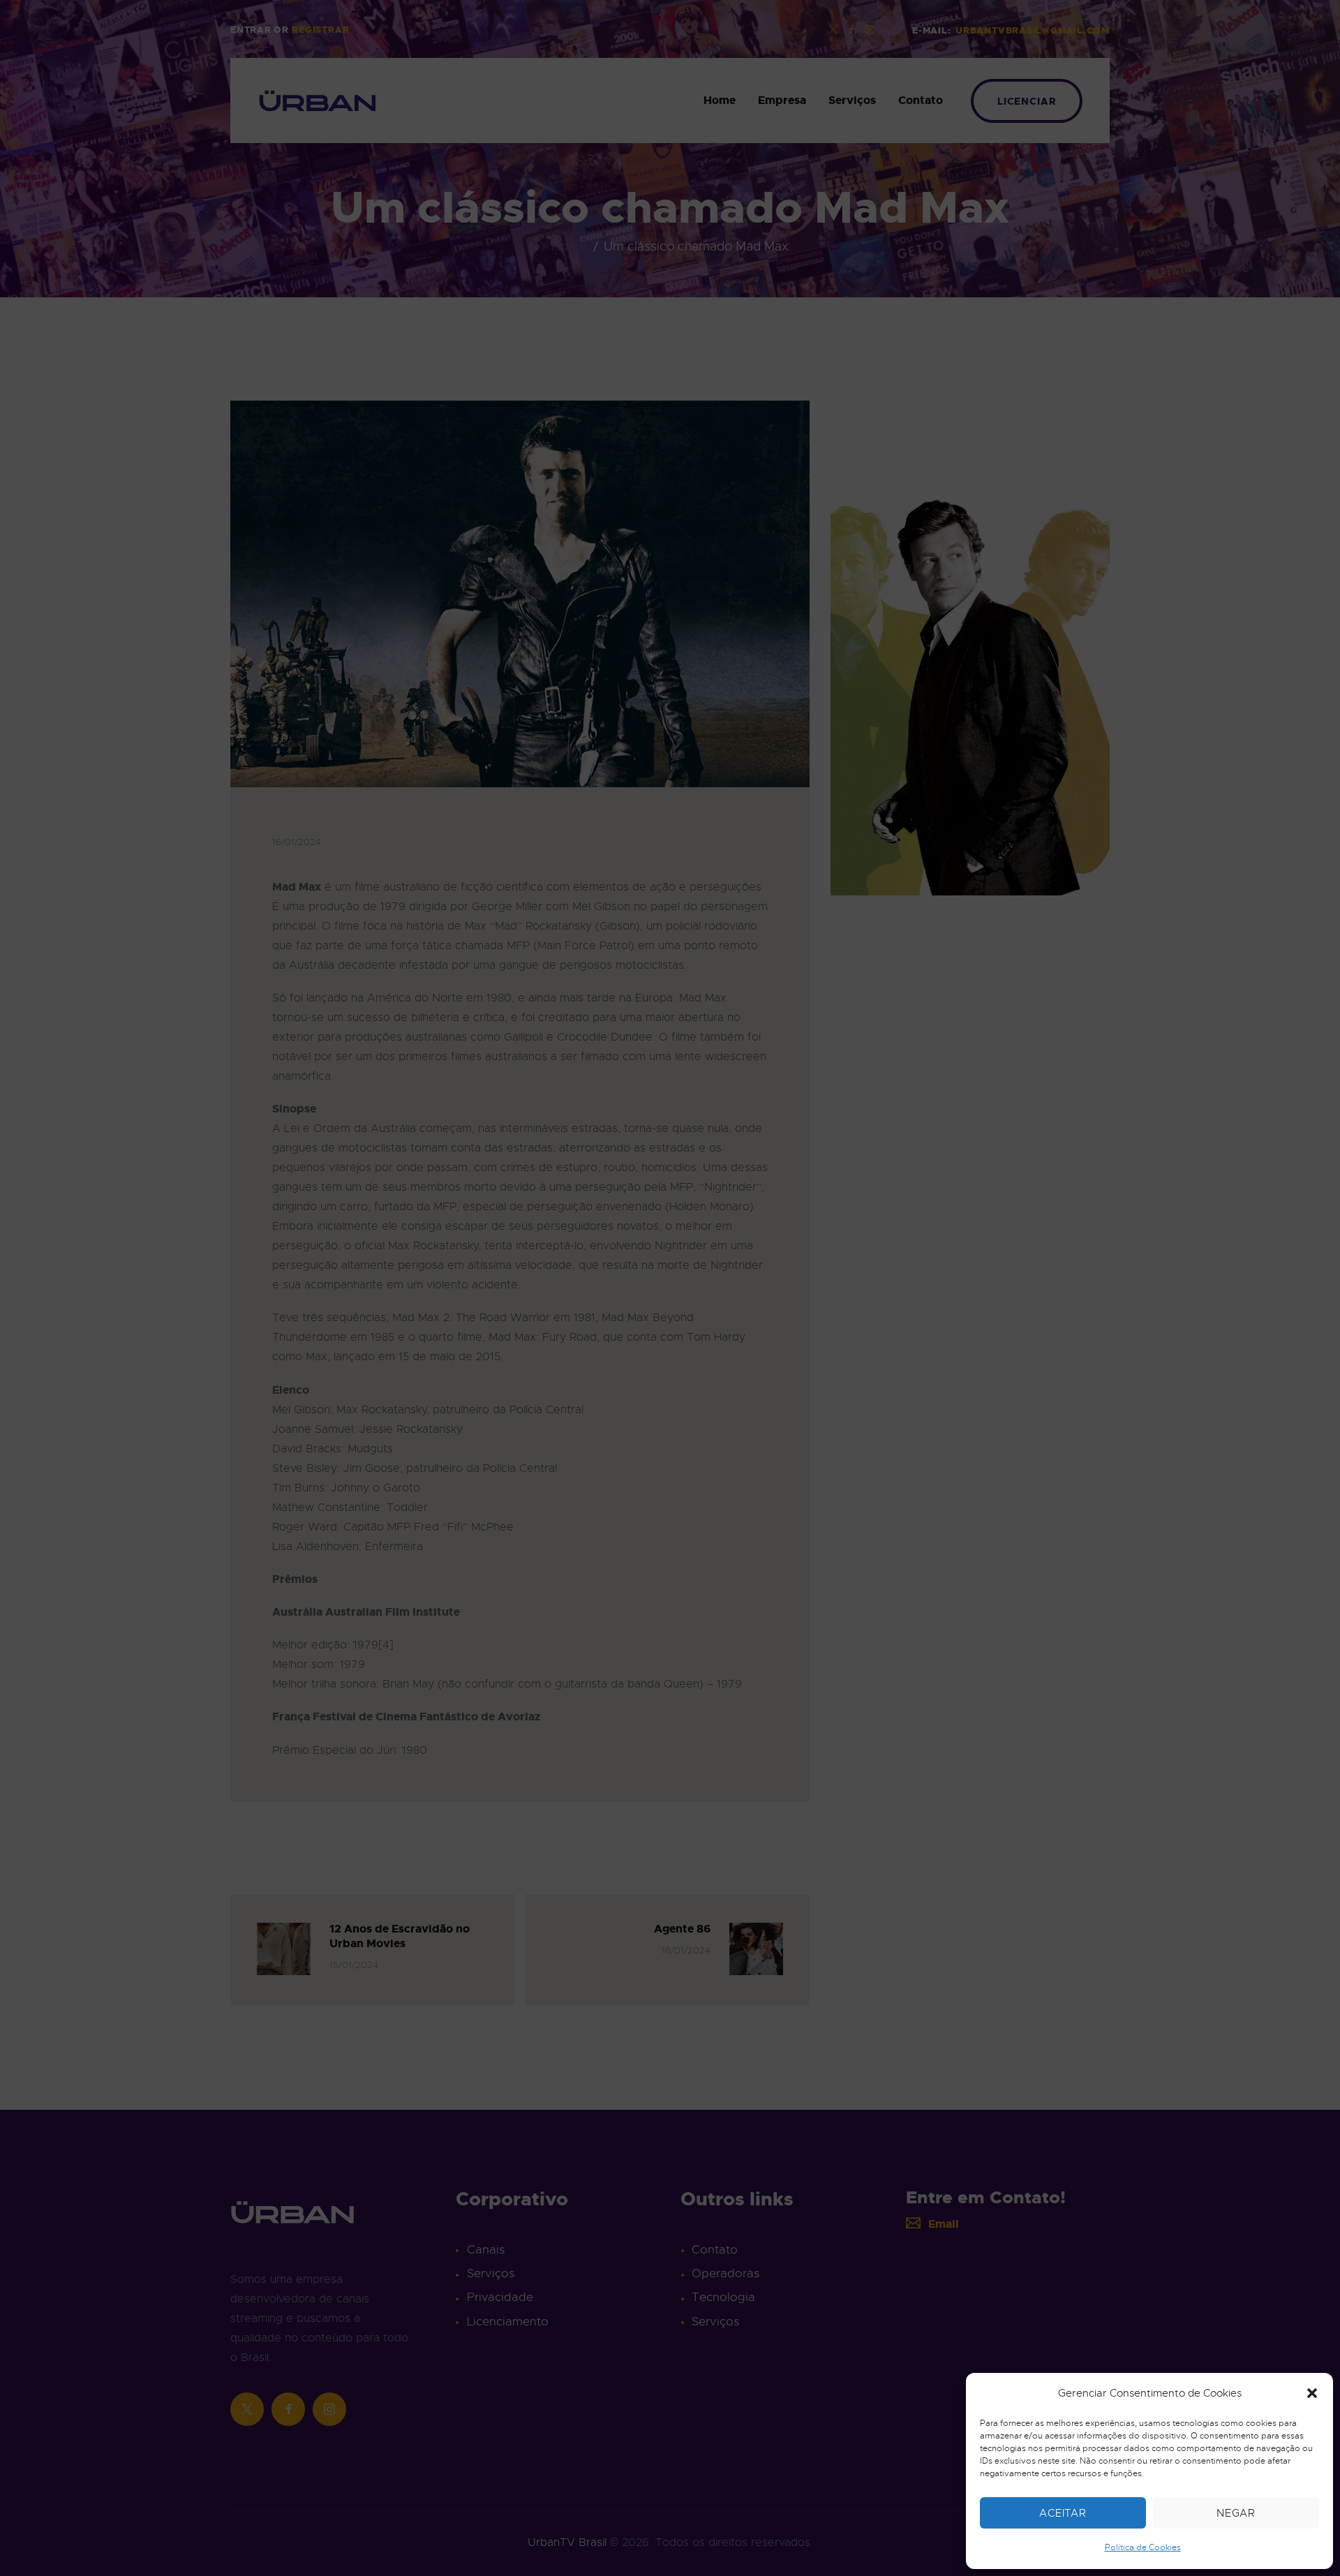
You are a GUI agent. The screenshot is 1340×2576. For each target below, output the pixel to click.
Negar (1236, 2513)
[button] (1312, 2393)
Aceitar (1063, 2513)
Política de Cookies (1143, 2547)
